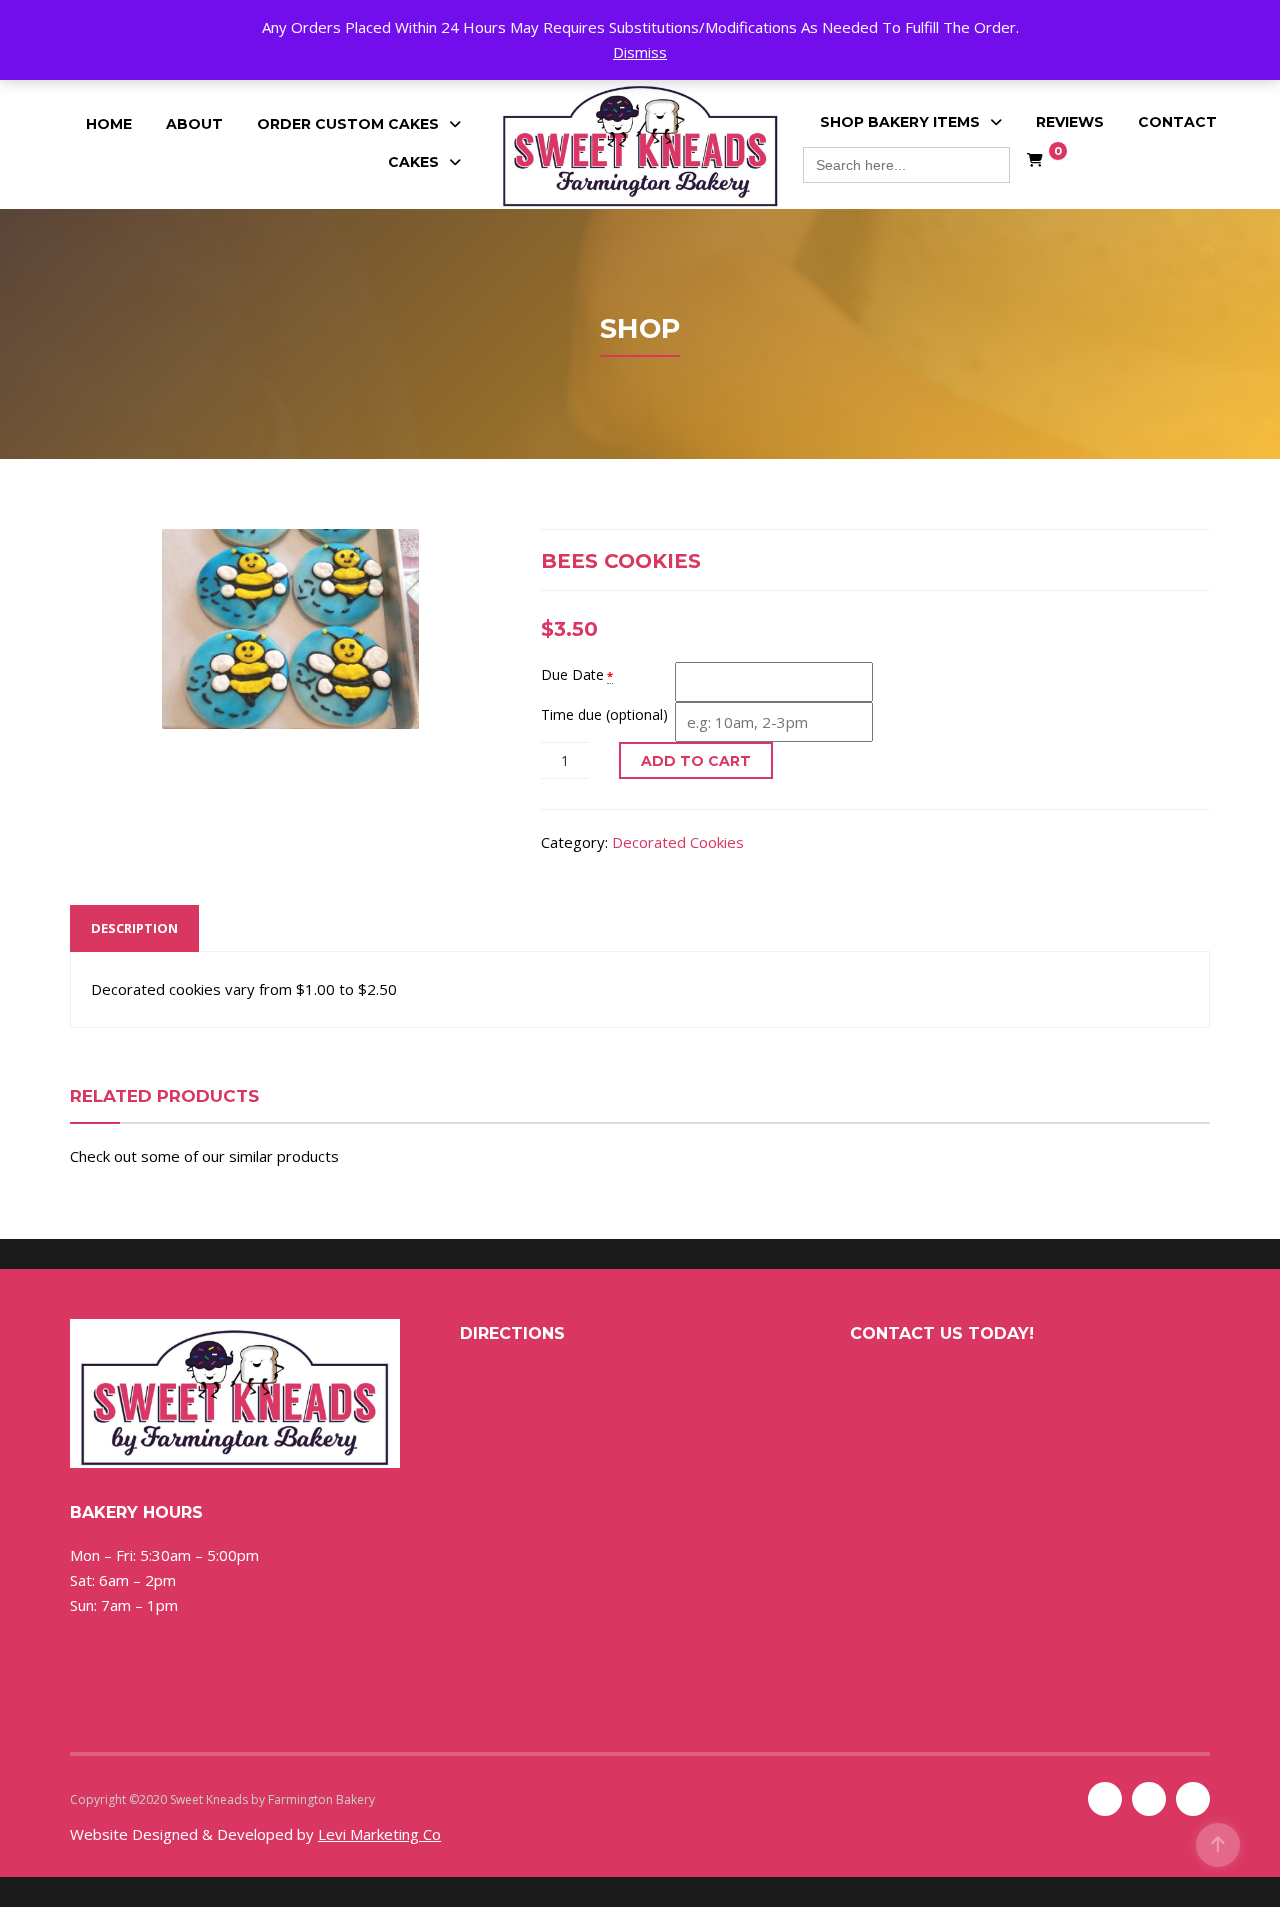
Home (109, 124)
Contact (1177, 122)
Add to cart (696, 761)
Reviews (1070, 122)
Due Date (572, 674)
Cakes (413, 162)
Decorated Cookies (678, 842)
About (194, 124)
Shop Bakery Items (900, 122)
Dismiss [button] (640, 52)
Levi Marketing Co (379, 1834)
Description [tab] (134, 928)
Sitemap (401, 1799)
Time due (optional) (604, 714)
